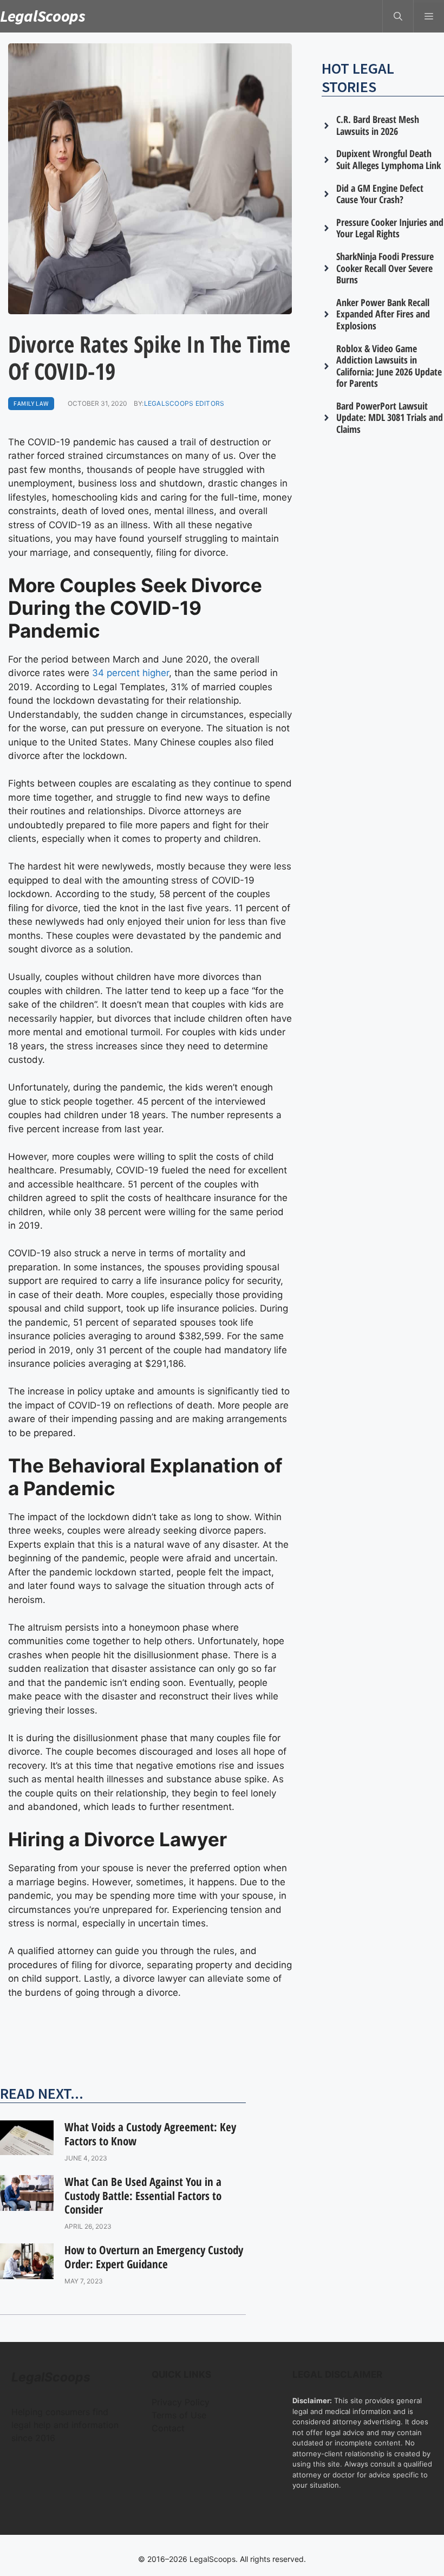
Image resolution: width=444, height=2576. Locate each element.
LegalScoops (43, 16)
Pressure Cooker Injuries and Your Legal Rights (390, 228)
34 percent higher (130, 673)
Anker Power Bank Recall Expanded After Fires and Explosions (383, 314)
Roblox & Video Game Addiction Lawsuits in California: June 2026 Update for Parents (389, 366)
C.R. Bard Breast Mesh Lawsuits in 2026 (378, 125)
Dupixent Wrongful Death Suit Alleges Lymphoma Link (388, 159)
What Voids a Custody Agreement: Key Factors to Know (150, 2134)
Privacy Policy (181, 2402)
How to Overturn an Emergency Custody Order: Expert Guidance (154, 2257)
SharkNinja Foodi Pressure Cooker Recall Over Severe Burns (385, 268)
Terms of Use (179, 2415)
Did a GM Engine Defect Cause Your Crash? (380, 194)
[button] (398, 16)
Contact (168, 2428)
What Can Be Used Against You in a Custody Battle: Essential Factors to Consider (143, 2195)
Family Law (31, 403)
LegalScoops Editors (184, 403)
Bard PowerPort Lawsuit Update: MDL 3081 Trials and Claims (390, 417)
